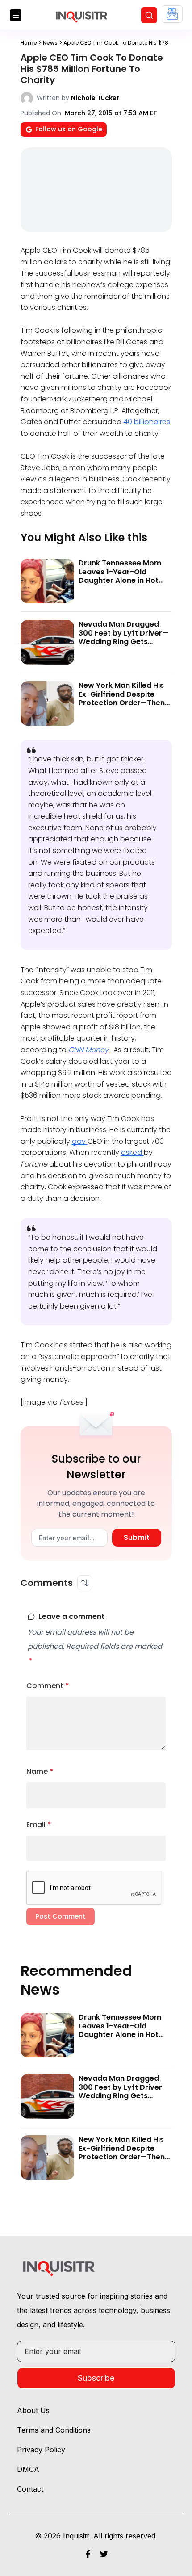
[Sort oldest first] (85, 1583)
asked (132, 1152)
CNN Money (89, 1050)
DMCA (28, 2469)
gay (80, 1141)
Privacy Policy (41, 2450)
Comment (48, 1686)
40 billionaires (147, 422)
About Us (33, 2410)
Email (39, 1825)
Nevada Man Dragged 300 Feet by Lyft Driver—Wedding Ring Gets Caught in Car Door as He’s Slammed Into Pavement (123, 646)
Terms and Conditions (54, 2430)
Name (40, 1771)
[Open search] (149, 15)
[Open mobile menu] (16, 15)
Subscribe (96, 2378)
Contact (30, 2489)
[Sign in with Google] (172, 14)
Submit (137, 1537)
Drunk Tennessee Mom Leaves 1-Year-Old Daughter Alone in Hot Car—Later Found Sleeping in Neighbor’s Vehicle (120, 584)
